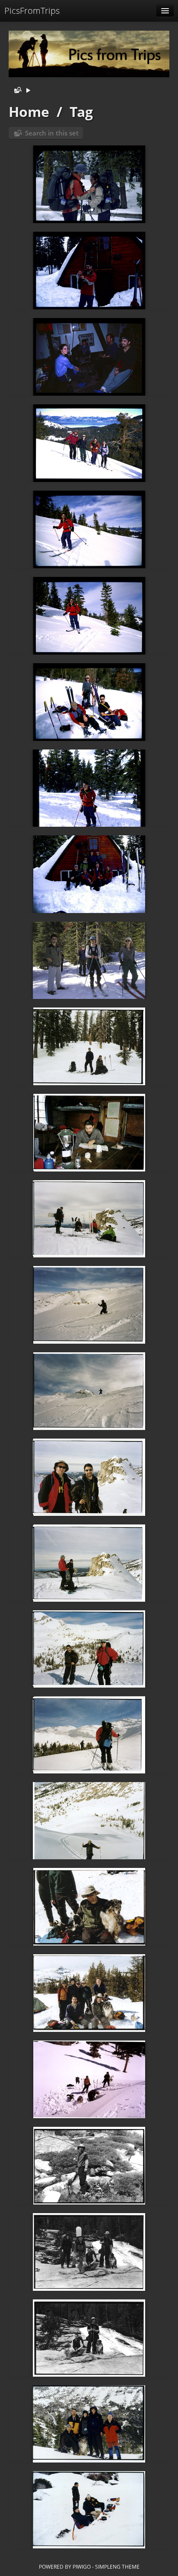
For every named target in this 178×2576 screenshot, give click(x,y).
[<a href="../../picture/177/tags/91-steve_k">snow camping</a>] (89, 2510)
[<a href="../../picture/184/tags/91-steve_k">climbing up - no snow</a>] (89, 2338)
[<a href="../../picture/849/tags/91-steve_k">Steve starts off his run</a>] (89, 1391)
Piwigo (82, 2567)
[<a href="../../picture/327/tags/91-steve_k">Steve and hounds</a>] (89, 1907)
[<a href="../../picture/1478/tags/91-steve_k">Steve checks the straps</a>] (89, 184)
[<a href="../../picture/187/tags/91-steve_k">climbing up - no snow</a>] (89, 2166)
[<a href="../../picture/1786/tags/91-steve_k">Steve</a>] (89, 616)
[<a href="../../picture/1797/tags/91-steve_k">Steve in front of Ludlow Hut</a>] (89, 271)
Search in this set (52, 133)
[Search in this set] (16, 91)
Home (29, 112)
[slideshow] (28, 91)
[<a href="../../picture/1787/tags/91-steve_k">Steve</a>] (89, 529)
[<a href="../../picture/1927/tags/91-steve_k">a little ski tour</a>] (89, 960)
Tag (81, 112)
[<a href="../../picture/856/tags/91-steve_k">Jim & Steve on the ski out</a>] (89, 1046)
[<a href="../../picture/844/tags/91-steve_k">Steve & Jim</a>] (89, 1649)
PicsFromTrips (32, 11)
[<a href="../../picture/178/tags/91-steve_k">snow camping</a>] (89, 2424)
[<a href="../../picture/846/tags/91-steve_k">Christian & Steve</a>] (89, 1477)
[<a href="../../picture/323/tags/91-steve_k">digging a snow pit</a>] (89, 2079)
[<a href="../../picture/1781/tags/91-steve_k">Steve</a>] (89, 788)
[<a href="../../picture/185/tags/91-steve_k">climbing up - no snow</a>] (89, 2252)
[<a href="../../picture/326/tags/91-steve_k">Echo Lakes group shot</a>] (89, 1993)
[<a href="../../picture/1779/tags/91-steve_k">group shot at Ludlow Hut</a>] (89, 874)
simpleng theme (117, 2567)
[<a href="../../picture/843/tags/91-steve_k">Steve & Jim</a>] (89, 1735)
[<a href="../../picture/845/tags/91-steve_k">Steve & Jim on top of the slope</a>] (89, 1563)
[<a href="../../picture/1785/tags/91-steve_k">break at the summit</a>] (89, 702)
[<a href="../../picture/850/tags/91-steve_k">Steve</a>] (89, 1305)
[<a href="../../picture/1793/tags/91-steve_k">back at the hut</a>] (89, 357)
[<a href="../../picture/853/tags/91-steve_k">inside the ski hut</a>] (89, 1133)
